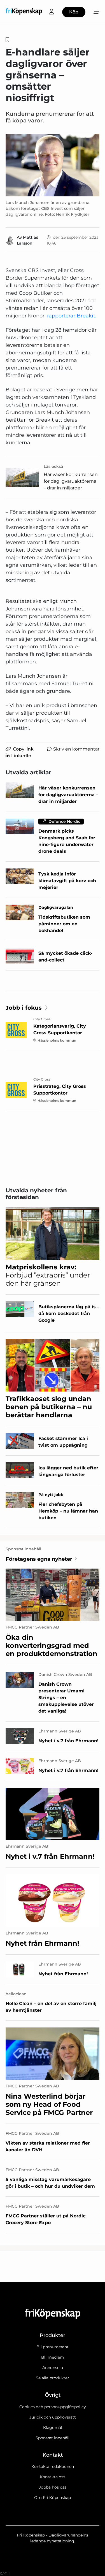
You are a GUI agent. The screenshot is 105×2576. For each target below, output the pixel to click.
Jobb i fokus (24, 1008)
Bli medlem (53, 2357)
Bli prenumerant (53, 2347)
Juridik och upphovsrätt (53, 2417)
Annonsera (53, 2368)
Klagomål (53, 2428)
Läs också (53, 466)
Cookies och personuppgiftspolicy (53, 2407)
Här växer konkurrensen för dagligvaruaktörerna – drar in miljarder (71, 481)
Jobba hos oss (53, 2487)
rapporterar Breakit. (72, 316)
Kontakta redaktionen (53, 2466)
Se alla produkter (53, 2378)
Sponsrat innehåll (53, 2438)
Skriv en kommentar (76, 749)
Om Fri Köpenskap (53, 2498)
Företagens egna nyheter (39, 1559)
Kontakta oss (53, 2477)
